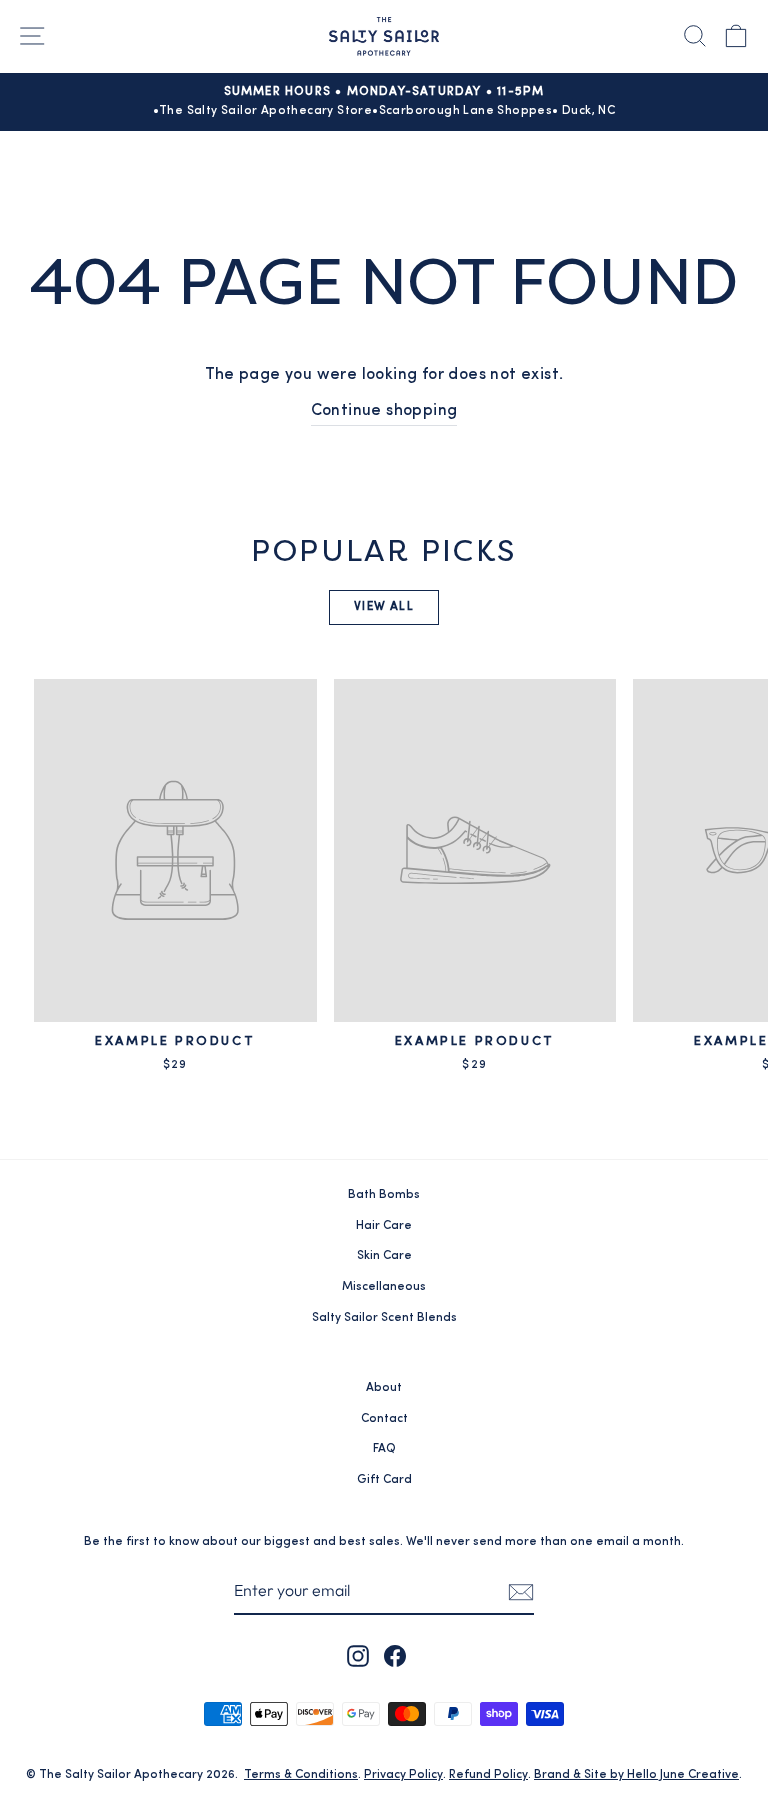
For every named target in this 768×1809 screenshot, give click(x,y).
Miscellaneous (384, 1287)
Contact (384, 1419)
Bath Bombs (384, 1195)
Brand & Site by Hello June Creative (636, 1775)
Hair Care (384, 1226)
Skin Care (384, 1256)
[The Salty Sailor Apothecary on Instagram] (358, 1656)
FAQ (384, 1449)
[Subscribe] (521, 1592)
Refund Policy (488, 1775)
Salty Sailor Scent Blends (384, 1318)
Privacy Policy (403, 1775)
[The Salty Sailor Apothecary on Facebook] (395, 1656)
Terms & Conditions (301, 1775)
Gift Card (384, 1480)
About (384, 1388)
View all (384, 607)
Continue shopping (384, 411)
